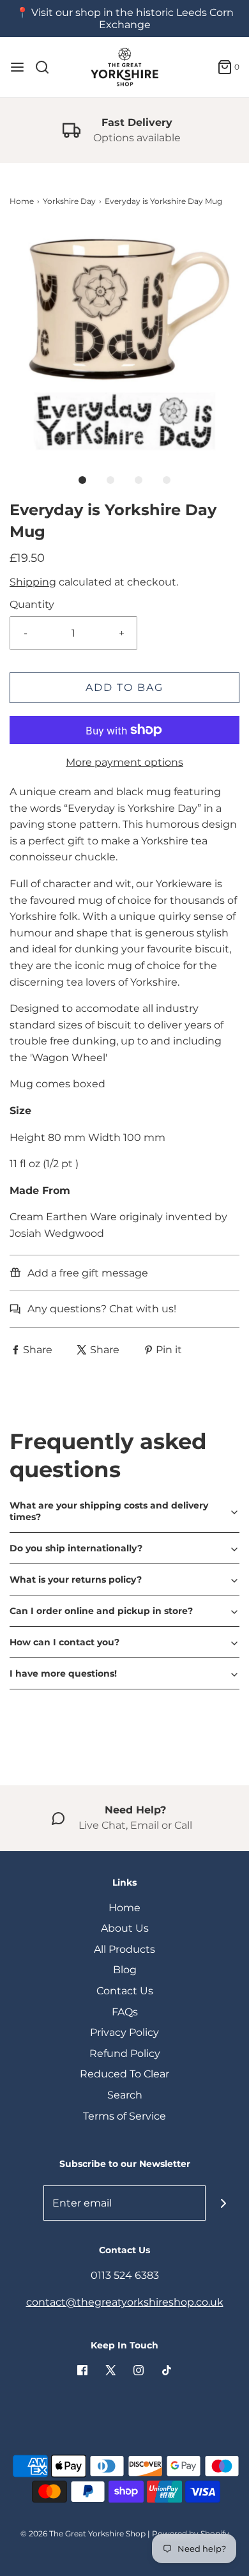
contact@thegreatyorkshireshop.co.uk (125, 2302)
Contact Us (125, 1991)
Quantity (32, 604)
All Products (124, 1949)
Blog (125, 1970)
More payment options (124, 762)
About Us (125, 1928)
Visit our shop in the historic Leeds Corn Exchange (132, 19)
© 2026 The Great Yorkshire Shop (83, 2533)
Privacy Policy (124, 2032)
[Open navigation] (17, 67)
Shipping (33, 582)
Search (125, 2095)
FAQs (125, 2012)
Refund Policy (125, 2053)
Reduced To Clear (124, 2074)
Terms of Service (124, 2116)
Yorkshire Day (69, 201)
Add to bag (124, 687)
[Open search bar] (47, 67)
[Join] (223, 2203)
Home (22, 201)
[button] (124, 341)
